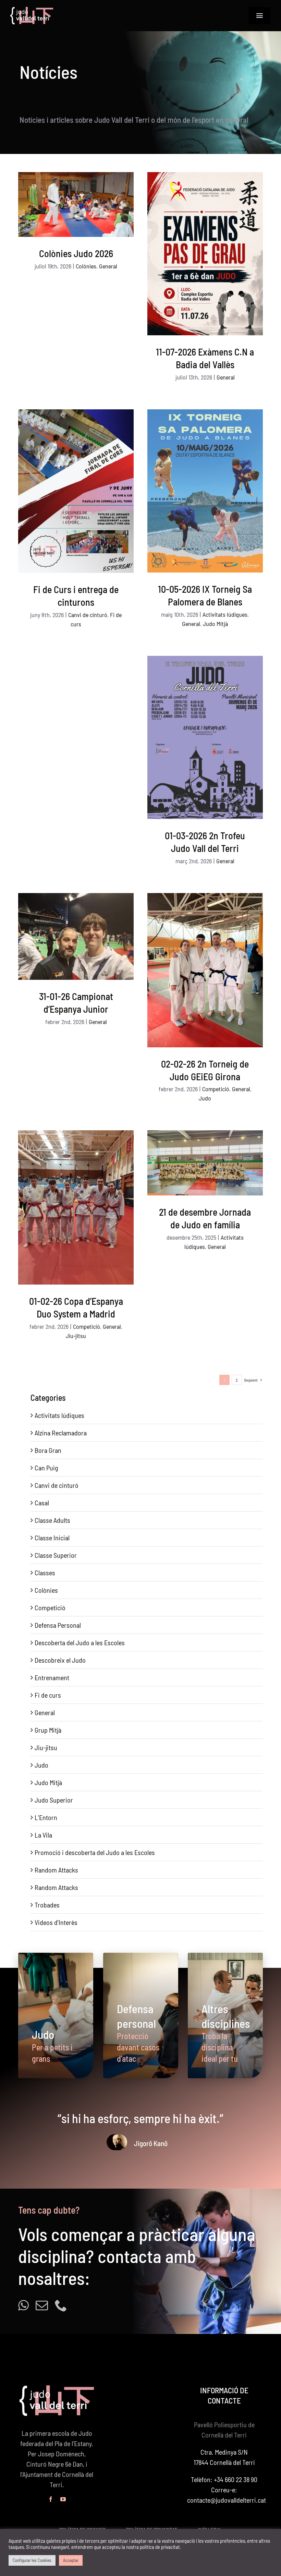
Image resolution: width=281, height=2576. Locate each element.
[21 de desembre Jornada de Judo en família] (205, 1163)
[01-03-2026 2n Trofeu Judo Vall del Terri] (205, 737)
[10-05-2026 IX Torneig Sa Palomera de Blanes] (205, 491)
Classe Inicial (52, 1538)
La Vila (43, 1835)
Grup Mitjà (48, 1730)
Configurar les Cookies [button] (32, 2560)
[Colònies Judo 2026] (76, 204)
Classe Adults (52, 1520)
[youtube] (63, 2499)
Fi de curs (48, 1695)
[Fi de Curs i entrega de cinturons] (76, 491)
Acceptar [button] (71, 2560)
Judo (205, 1098)
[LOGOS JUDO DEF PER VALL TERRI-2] (32, 10)
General (108, 266)
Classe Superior (56, 1555)
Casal (42, 1503)
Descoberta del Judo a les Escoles (80, 1642)
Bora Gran (48, 1450)
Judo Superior (54, 1800)
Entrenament (52, 1677)
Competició (216, 1089)
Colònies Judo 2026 (76, 253)
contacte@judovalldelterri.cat (227, 2500)
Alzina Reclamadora (61, 1433)
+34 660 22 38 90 (236, 2479)
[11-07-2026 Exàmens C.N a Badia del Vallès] (205, 254)
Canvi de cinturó (88, 615)
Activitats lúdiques (225, 614)
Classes (45, 1573)
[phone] (61, 2306)
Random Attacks (56, 1870)
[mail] (42, 2306)
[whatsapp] (23, 2306)
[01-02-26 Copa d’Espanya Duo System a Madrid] (76, 1207)
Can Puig (46, 1468)
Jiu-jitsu (76, 1336)
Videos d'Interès (56, 1922)
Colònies (86, 266)
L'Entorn (46, 1817)
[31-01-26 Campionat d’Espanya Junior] (76, 936)
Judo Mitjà (215, 624)
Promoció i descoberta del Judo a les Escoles (95, 1852)
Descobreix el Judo (60, 1660)
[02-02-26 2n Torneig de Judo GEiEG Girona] (205, 970)
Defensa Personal (58, 1625)
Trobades (47, 1905)
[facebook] (51, 2499)
